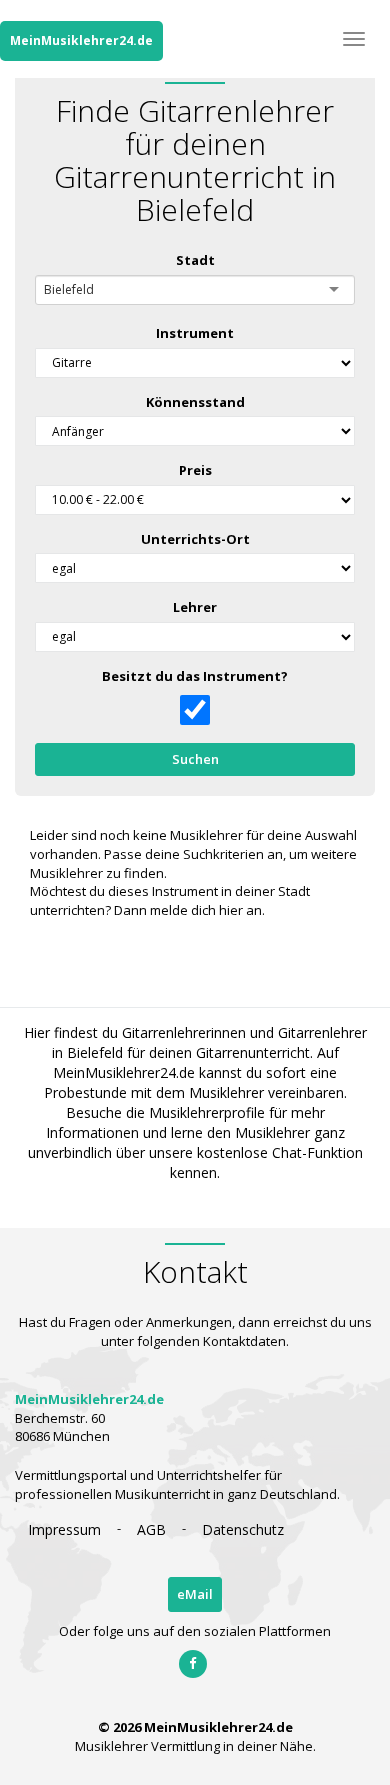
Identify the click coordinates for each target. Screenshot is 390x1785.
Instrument (195, 333)
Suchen (195, 759)
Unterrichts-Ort (195, 539)
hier (231, 910)
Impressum (64, 1529)
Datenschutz (243, 1529)
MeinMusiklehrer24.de (81, 40)
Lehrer (195, 607)
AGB (151, 1529)
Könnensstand (195, 402)
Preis (195, 470)
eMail (195, 1594)
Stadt (195, 260)
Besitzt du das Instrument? (195, 676)
